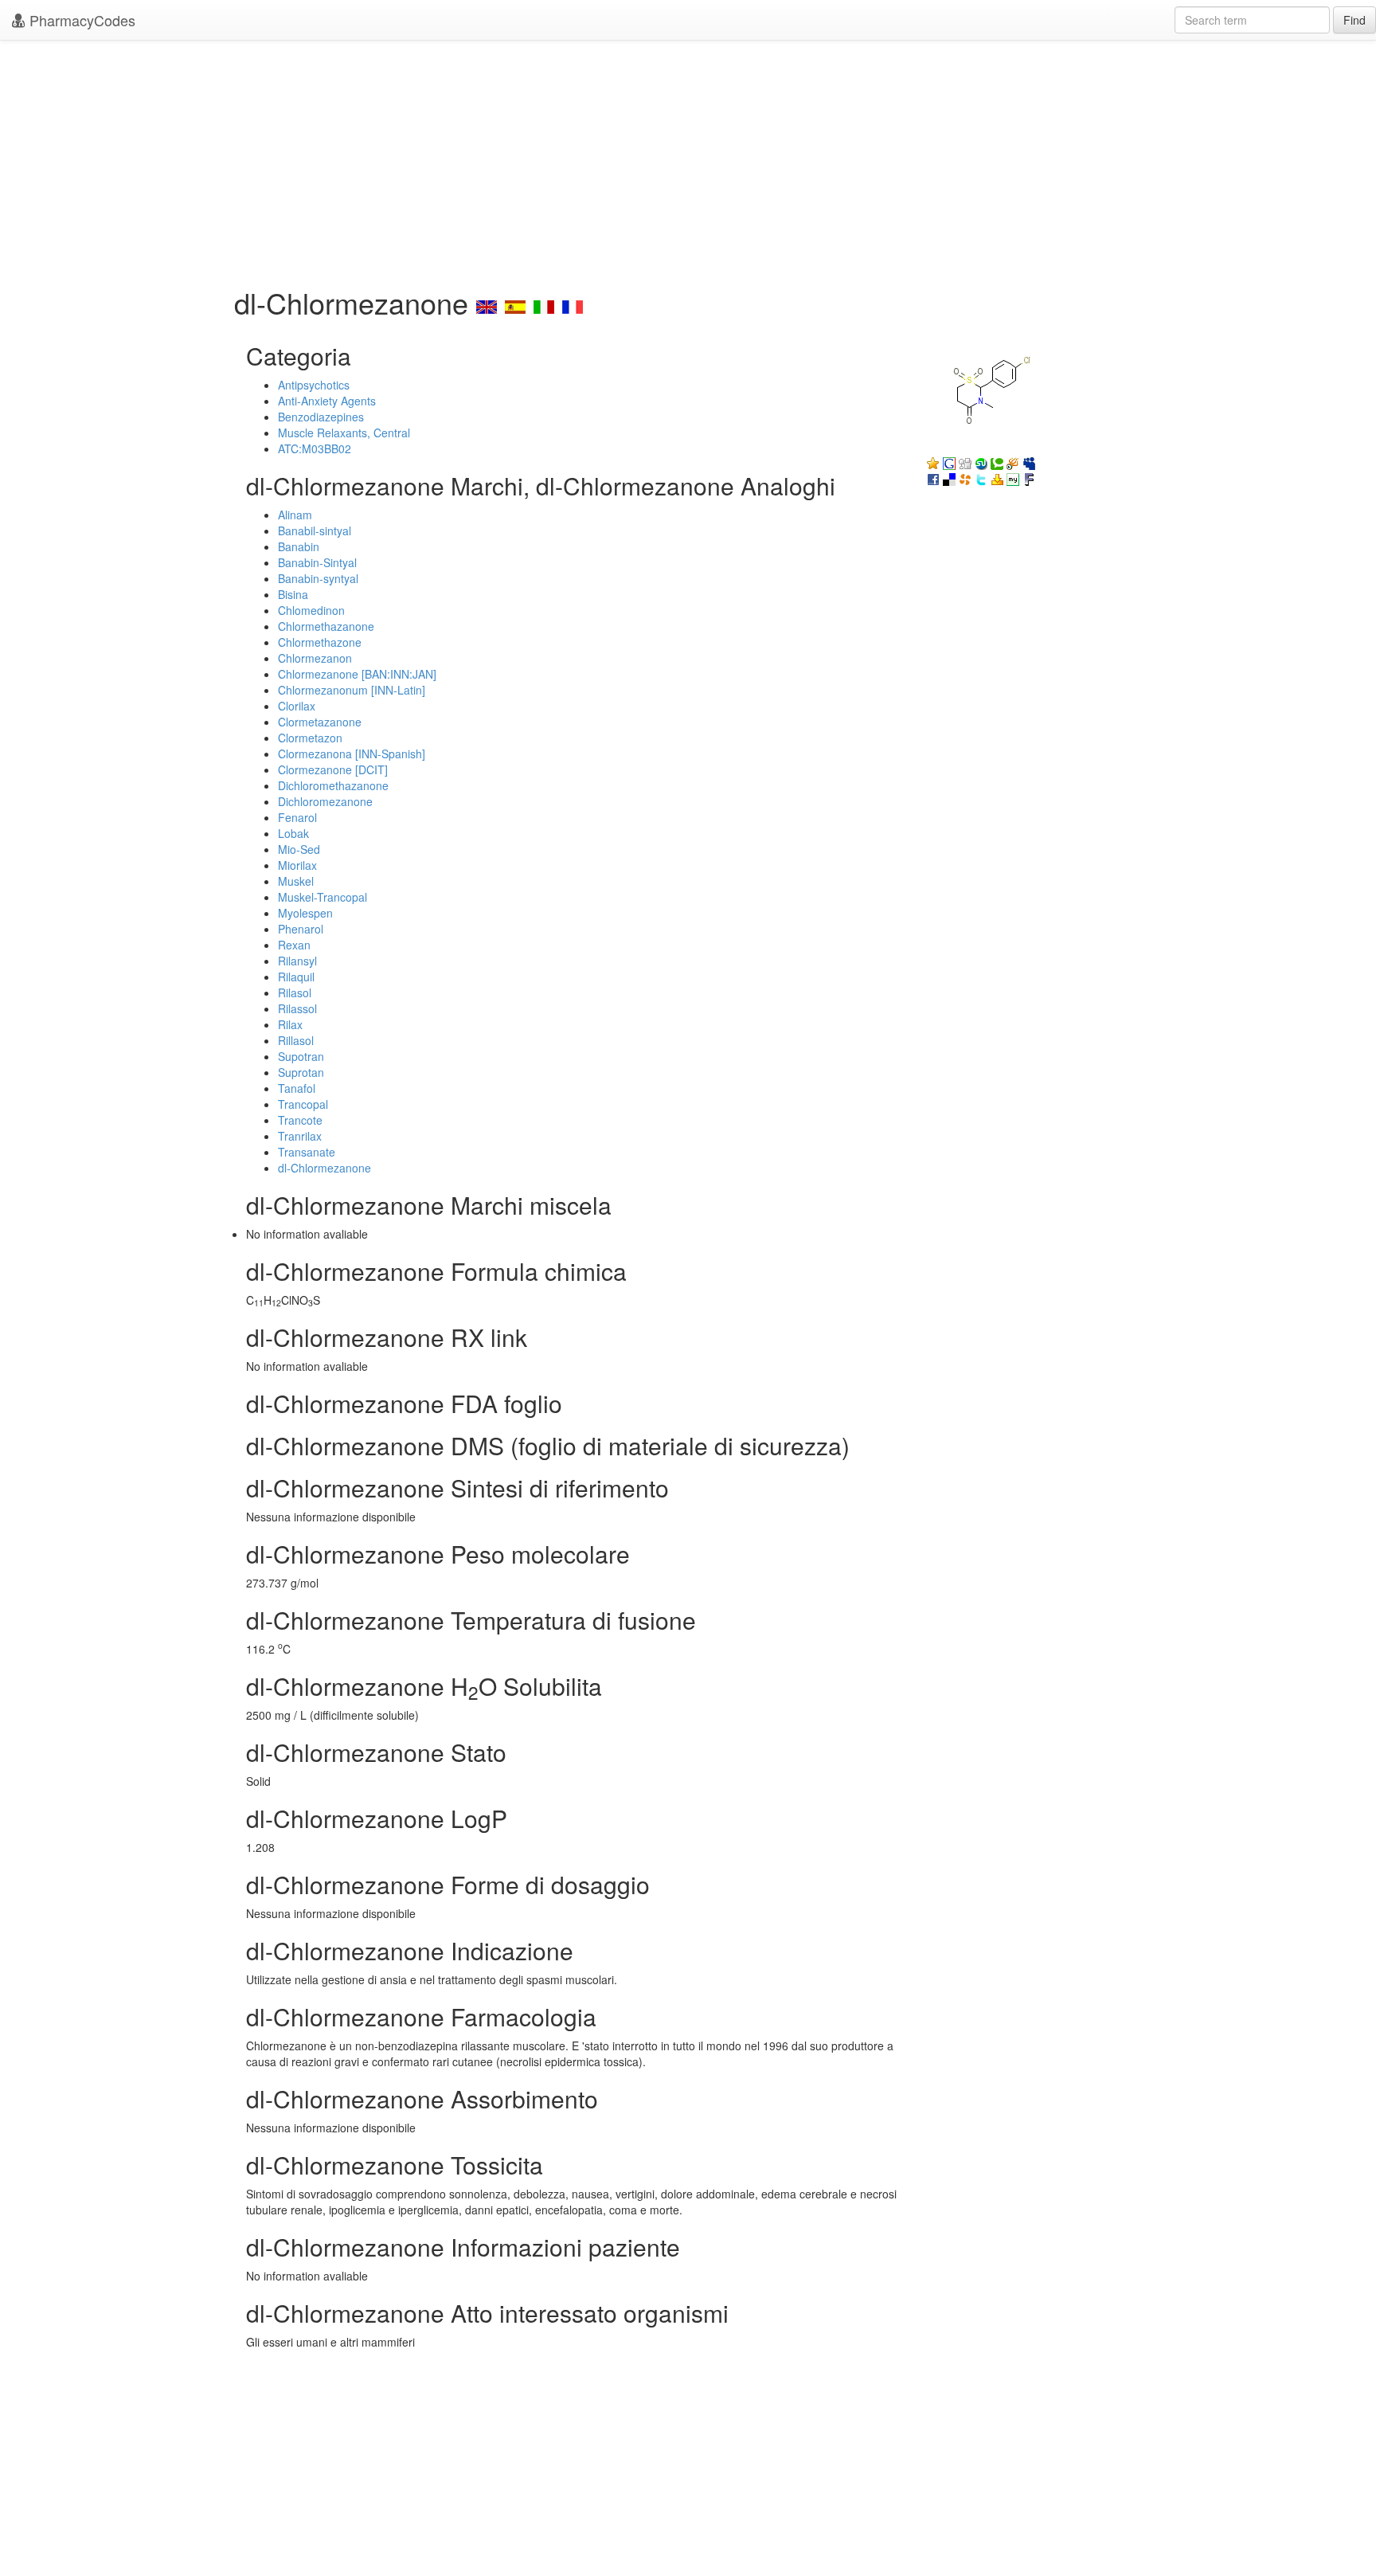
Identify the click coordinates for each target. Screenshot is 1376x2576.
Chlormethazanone (326, 626)
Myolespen (305, 913)
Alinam (295, 515)
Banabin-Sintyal (317, 562)
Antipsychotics (314, 385)
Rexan (294, 945)
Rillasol (296, 1040)
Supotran (301, 1056)
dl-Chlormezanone (324, 1168)
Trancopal (303, 1104)
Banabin (299, 546)
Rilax (290, 1024)
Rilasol (295, 992)
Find (1354, 20)
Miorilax (297, 865)
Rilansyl (297, 961)
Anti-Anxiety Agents (327, 401)
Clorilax (297, 706)
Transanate (307, 1152)
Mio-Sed (299, 849)
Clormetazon (310, 738)
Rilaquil (296, 977)
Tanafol (297, 1088)
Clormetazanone (320, 722)
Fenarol (297, 817)
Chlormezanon (315, 658)
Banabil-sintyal (315, 530)
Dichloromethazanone (333, 785)
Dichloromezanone (325, 801)
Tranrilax (300, 1136)
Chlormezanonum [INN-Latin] (352, 690)
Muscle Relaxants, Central (344, 433)
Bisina (293, 594)
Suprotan (301, 1072)
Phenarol (301, 929)
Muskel (296, 881)
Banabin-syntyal (318, 578)
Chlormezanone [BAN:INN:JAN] (357, 674)
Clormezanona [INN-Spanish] (352, 754)
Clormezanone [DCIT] (333, 769)
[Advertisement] (688, 159)
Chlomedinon (311, 610)
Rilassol (297, 1008)
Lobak (293, 833)
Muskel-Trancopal (322, 897)
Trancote (300, 1120)
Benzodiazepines (321, 417)
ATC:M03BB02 (315, 448)
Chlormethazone (320, 642)
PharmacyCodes (80, 20)
